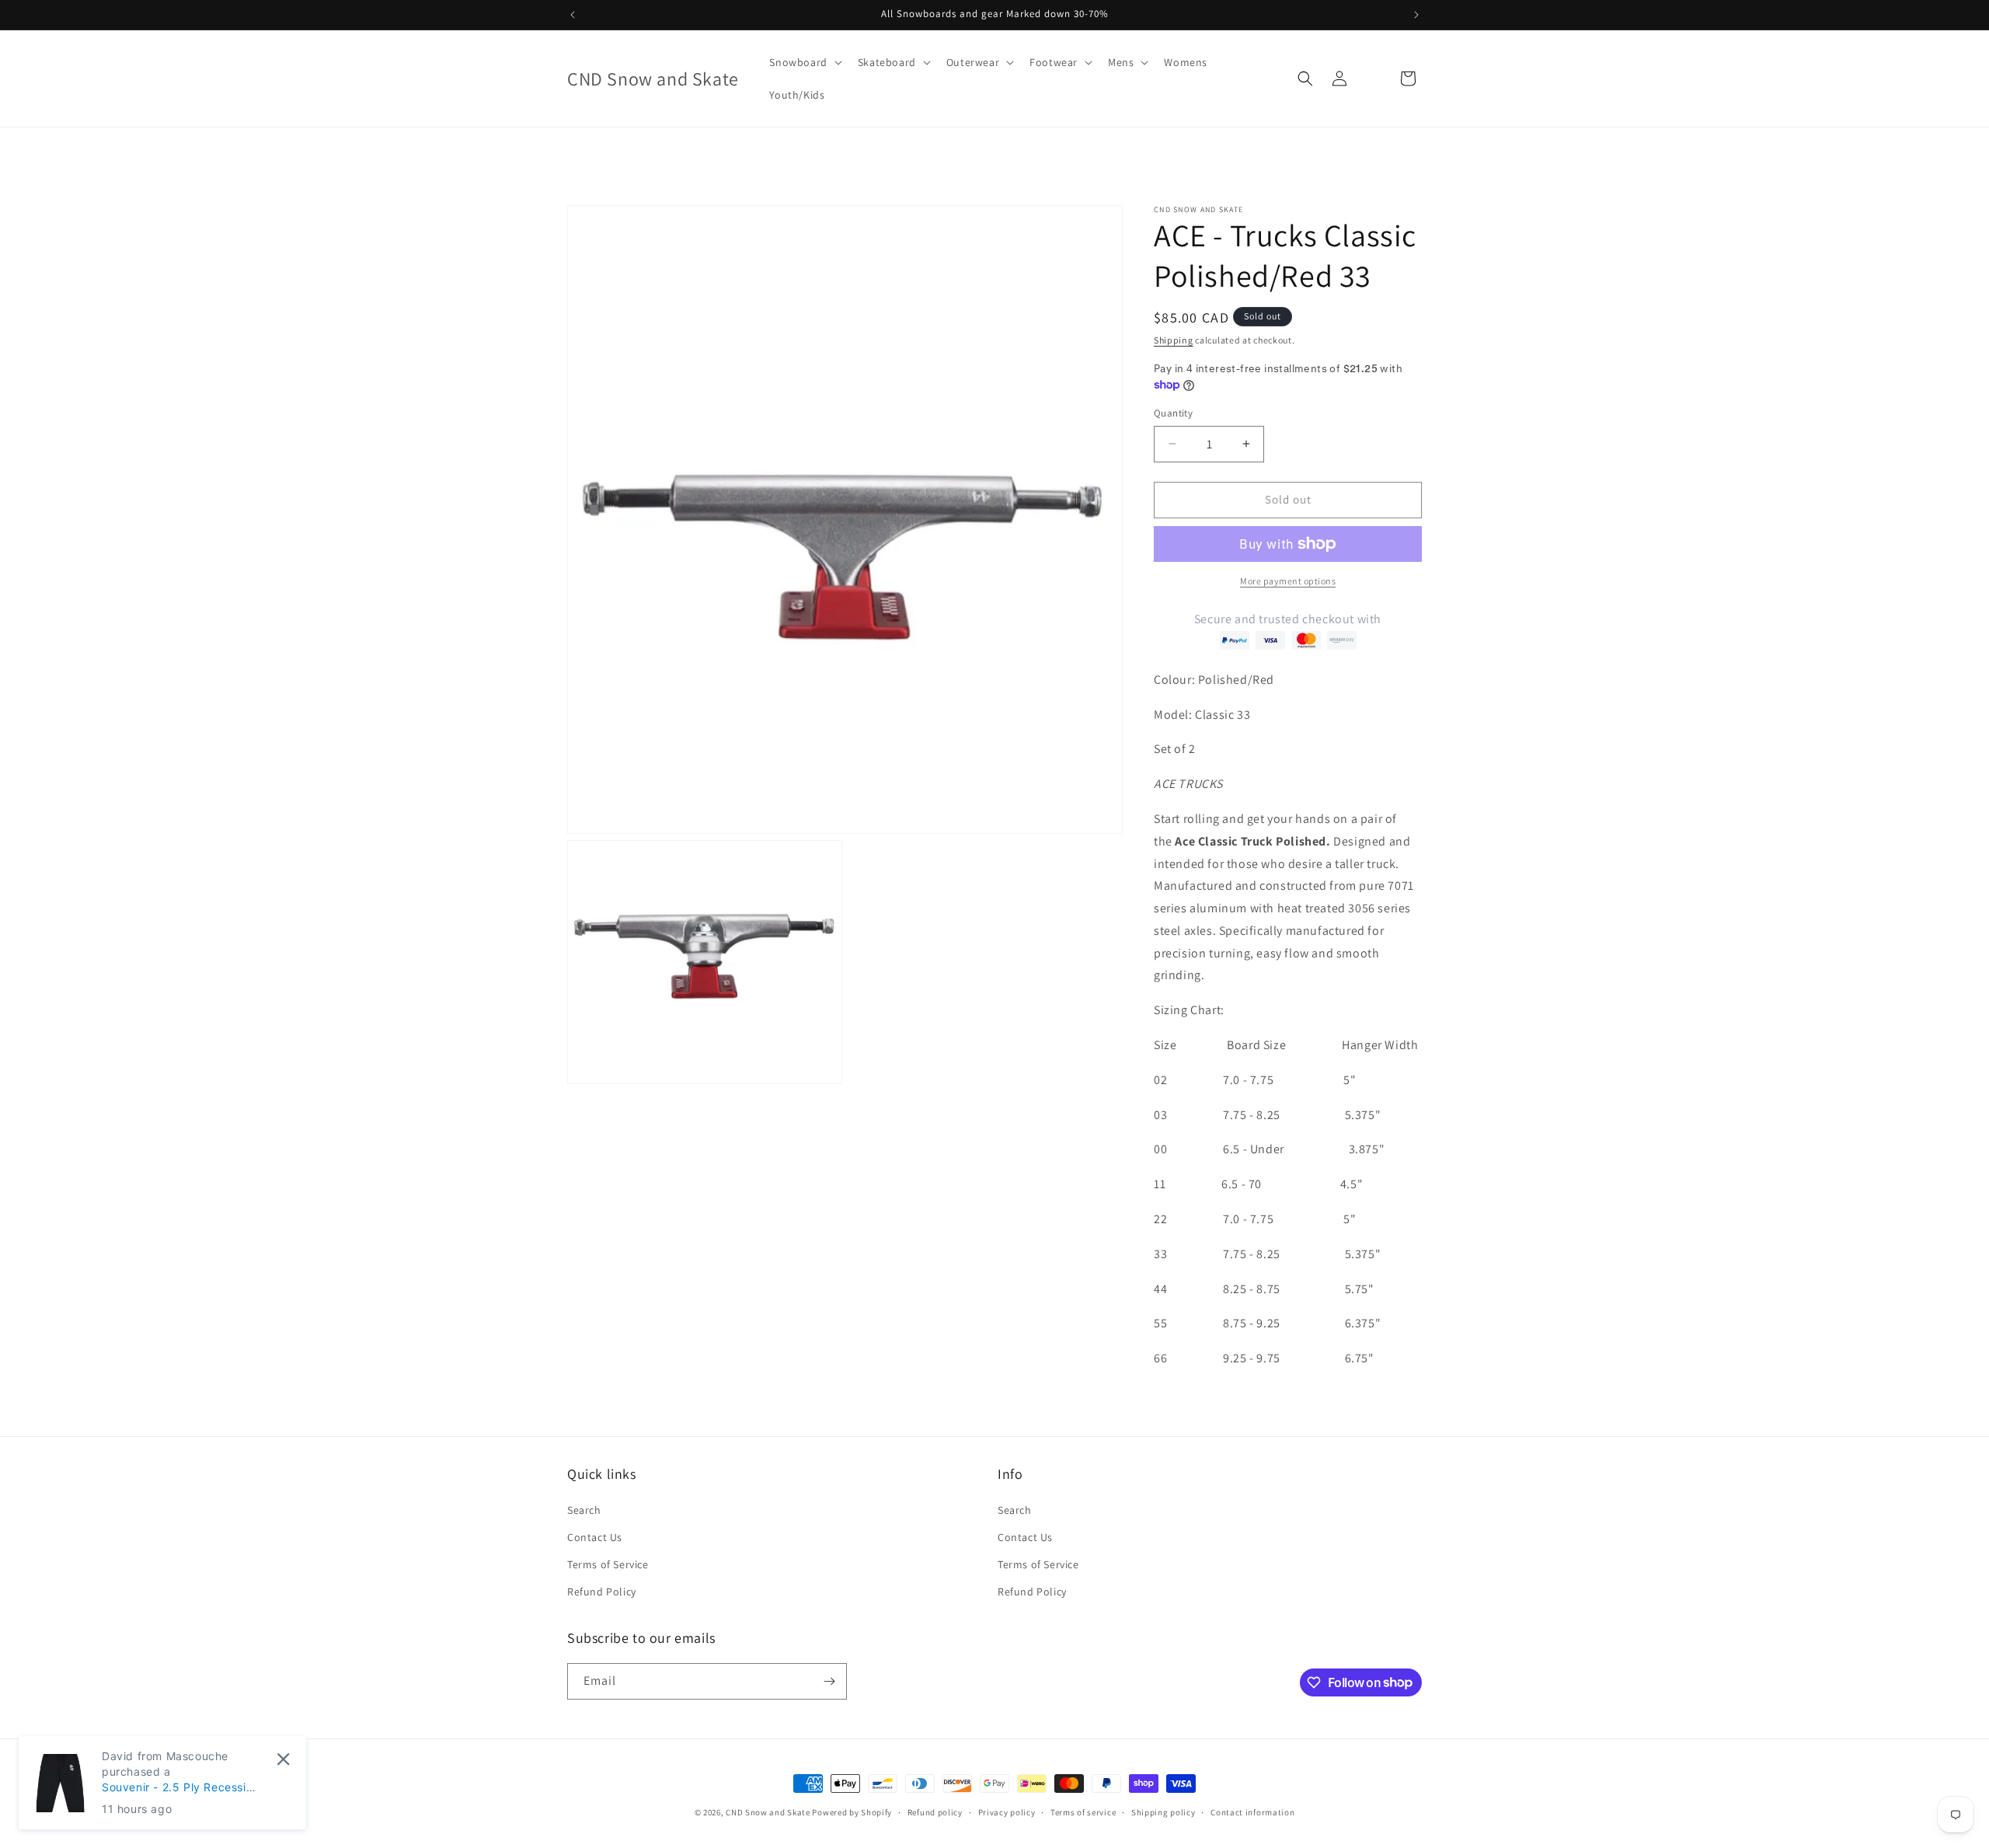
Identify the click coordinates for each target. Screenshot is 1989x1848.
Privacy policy (1007, 1811)
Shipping (1174, 340)
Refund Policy (602, 1592)
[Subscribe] (829, 1681)
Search (584, 1509)
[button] (804, 62)
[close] (283, 1759)
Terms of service (1083, 1811)
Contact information (1252, 1811)
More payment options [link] (1288, 581)
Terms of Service (608, 1564)
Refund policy (935, 1811)
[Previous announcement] (573, 15)
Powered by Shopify (852, 1812)
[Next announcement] (1416, 15)
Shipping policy (1163, 1811)
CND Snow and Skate (768, 1812)
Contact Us (595, 1537)
